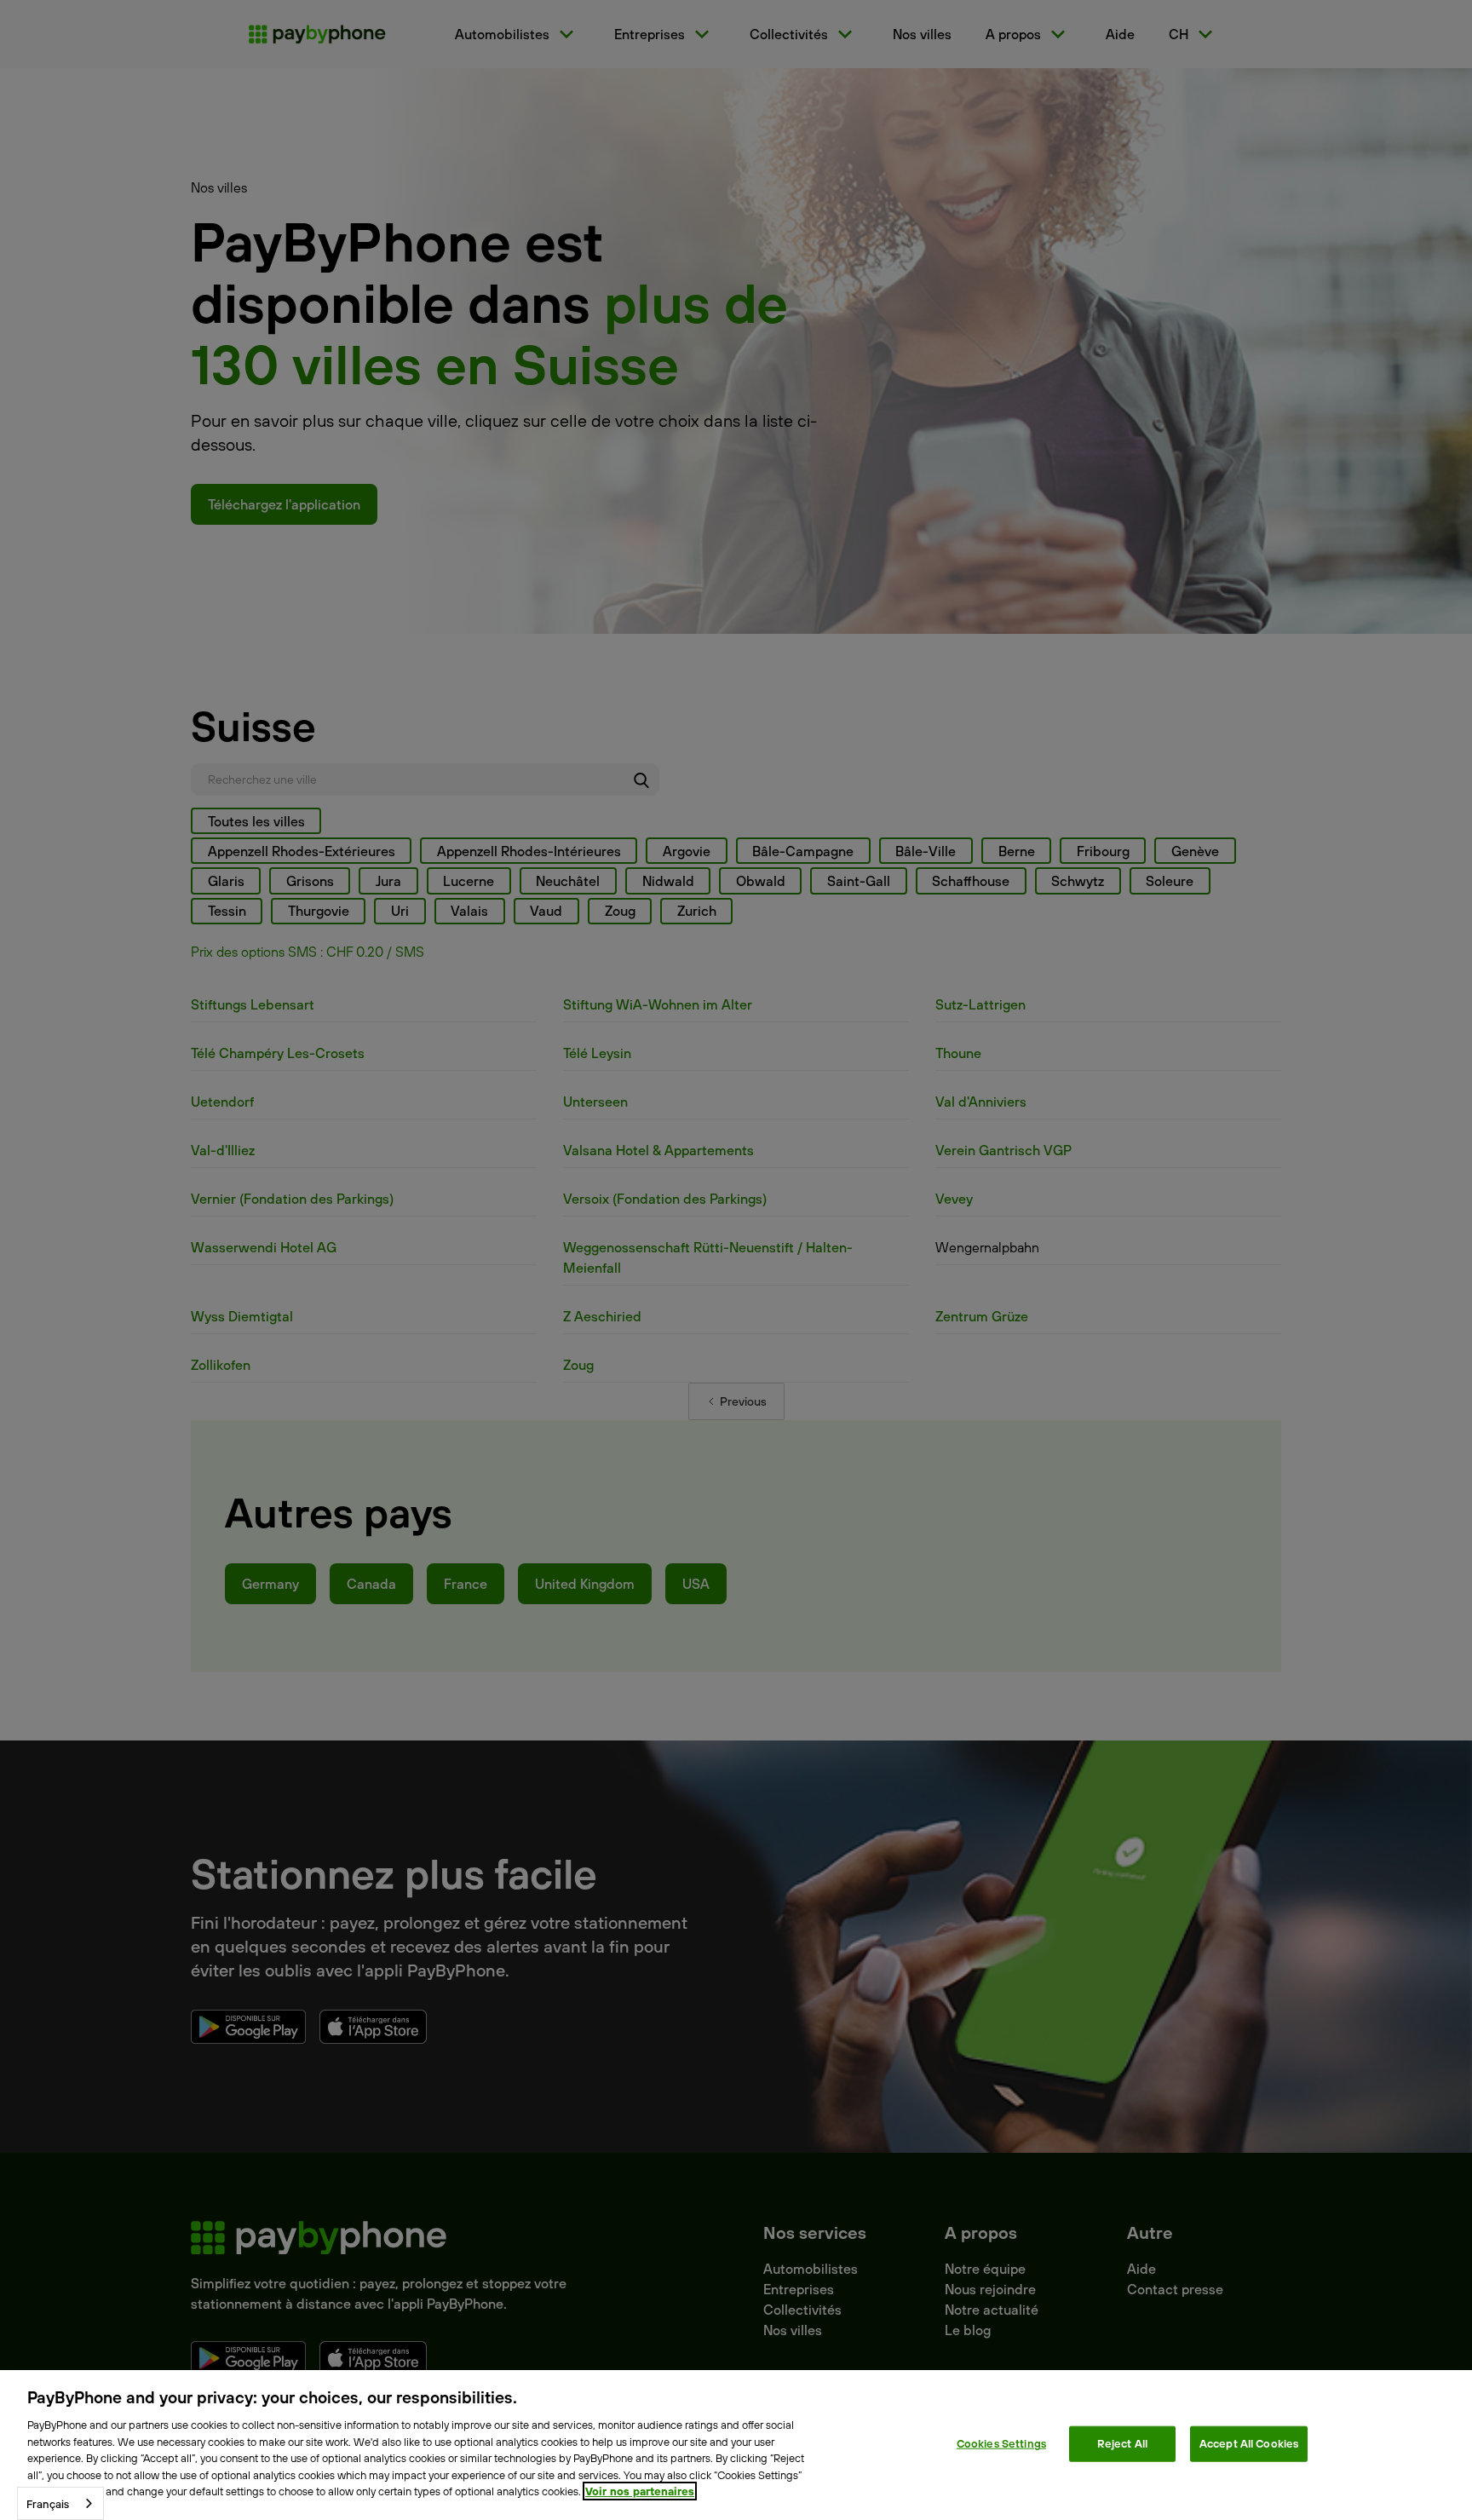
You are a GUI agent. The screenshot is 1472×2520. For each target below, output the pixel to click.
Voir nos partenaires (640, 2491)
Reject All (1122, 2443)
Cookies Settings (1001, 2443)
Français (48, 2504)
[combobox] (60, 2503)
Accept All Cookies (1249, 2443)
